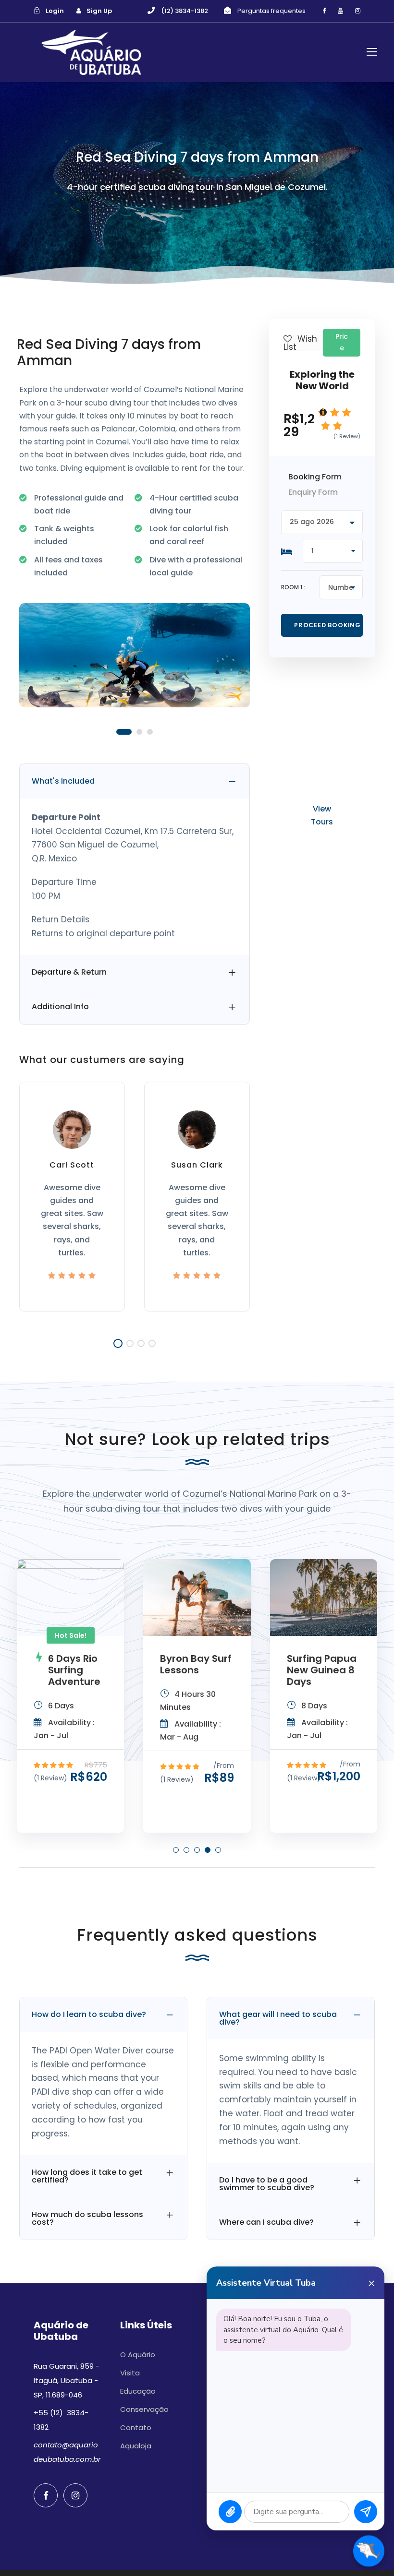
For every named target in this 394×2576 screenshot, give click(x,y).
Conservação (144, 2409)
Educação (138, 2391)
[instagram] (358, 11)
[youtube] (340, 11)
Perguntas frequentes (271, 11)
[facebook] (324, 11)
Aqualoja (136, 2446)
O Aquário (138, 2355)
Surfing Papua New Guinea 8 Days (322, 1670)
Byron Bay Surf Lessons (196, 1664)
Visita (130, 2373)
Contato (136, 2427)
